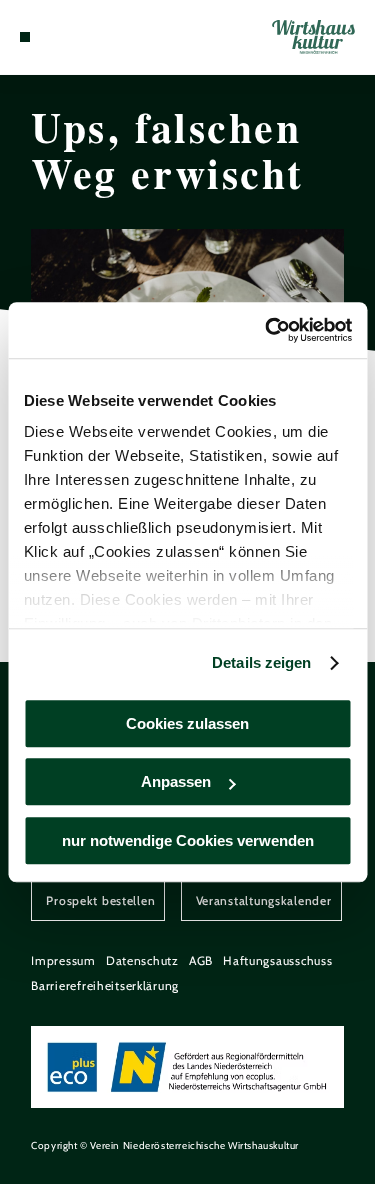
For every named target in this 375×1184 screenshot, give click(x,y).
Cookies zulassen (187, 723)
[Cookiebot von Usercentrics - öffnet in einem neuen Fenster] (267, 330)
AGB (201, 960)
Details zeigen (261, 662)
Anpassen (176, 781)
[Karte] (55, 37)
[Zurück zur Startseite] (313, 37)
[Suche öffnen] (86, 37)
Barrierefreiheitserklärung (105, 985)
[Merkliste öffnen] (70, 37)
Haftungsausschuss (277, 960)
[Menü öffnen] (25, 37)
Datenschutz (142, 960)
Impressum (63, 960)
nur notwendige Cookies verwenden (188, 840)
